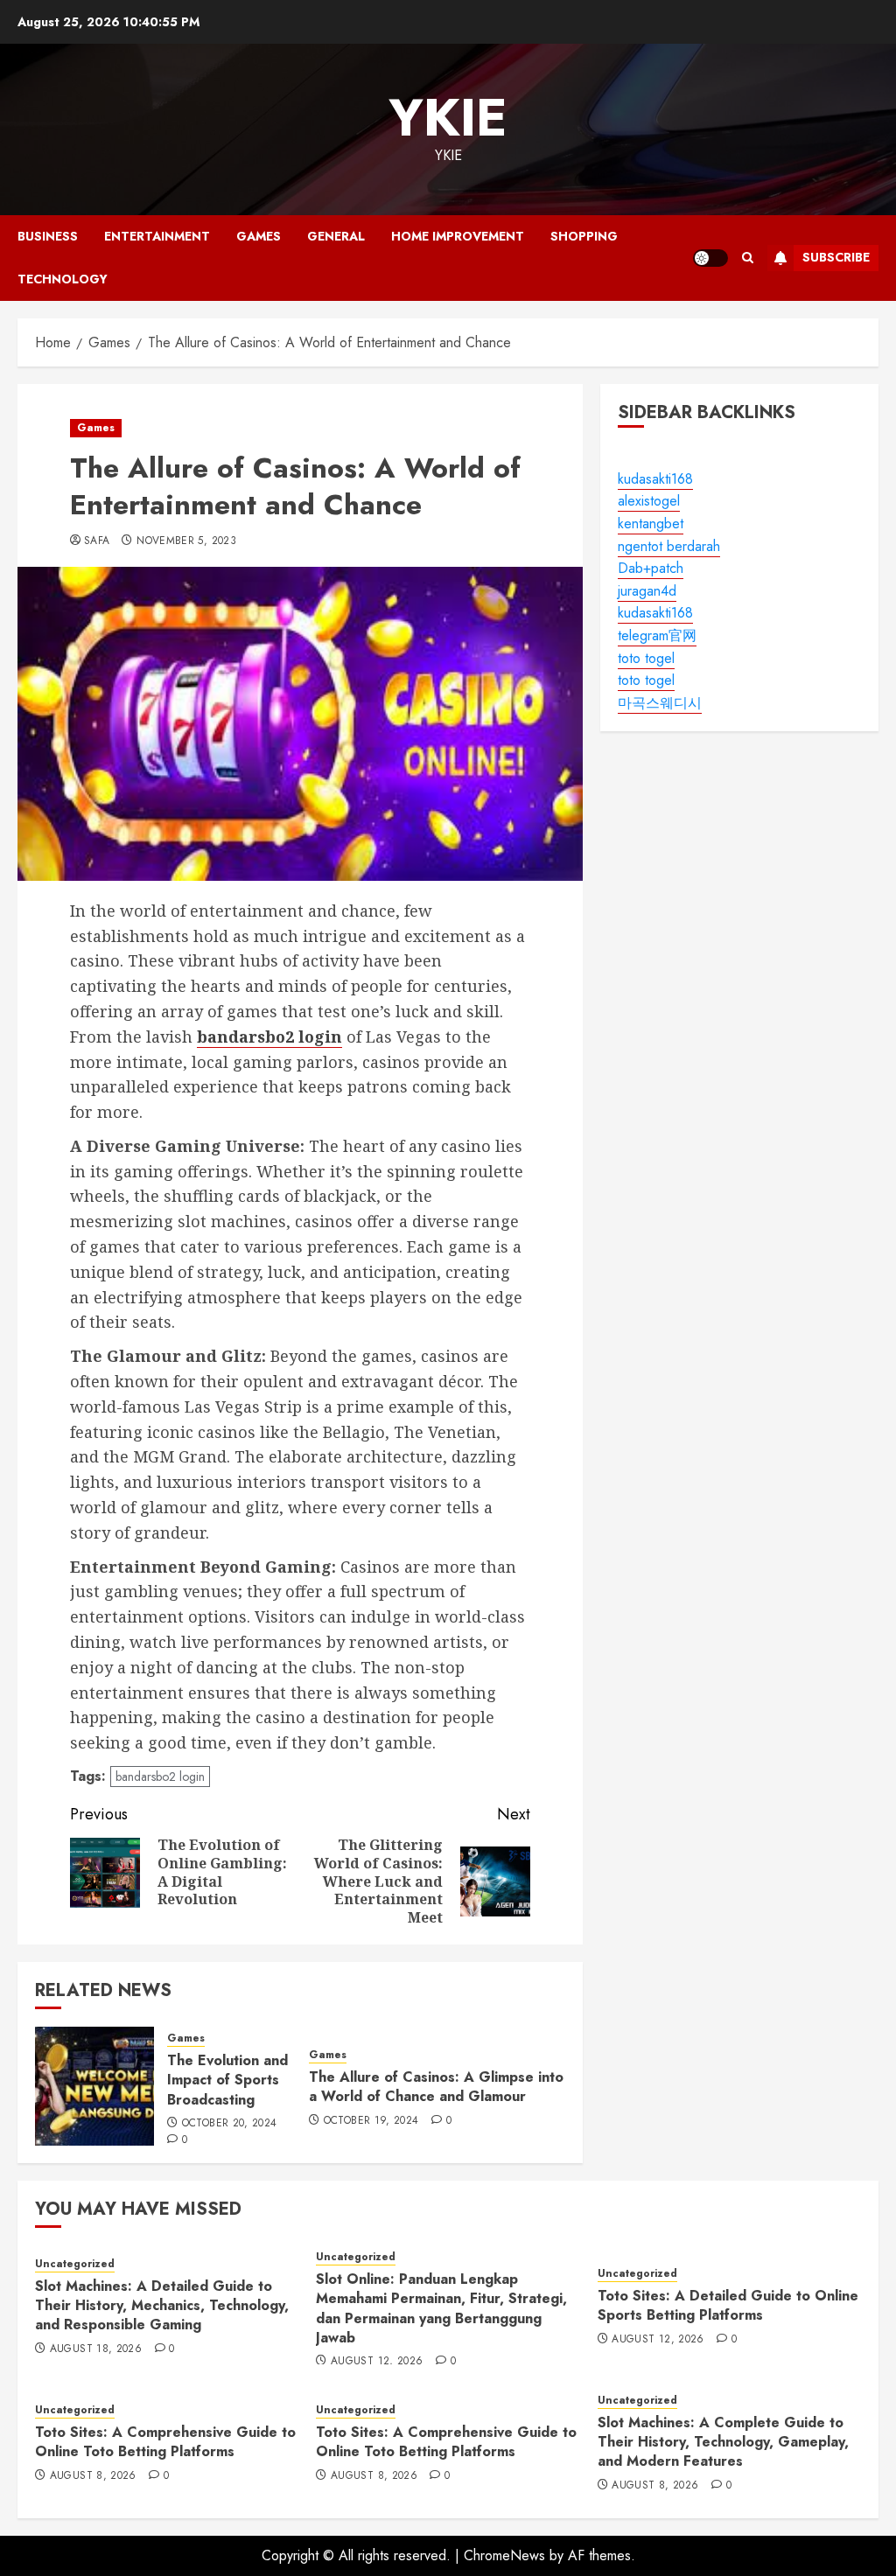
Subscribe (836, 257)
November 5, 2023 (186, 541)
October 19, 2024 (371, 2121)
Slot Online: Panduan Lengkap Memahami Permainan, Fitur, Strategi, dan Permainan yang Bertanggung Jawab (441, 2308)
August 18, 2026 (96, 2349)
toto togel (646, 658)
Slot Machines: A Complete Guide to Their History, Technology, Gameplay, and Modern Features (723, 2442)
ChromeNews (504, 2555)
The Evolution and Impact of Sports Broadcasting (227, 2080)
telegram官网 (657, 635)
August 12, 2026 (377, 2362)
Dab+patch (651, 568)
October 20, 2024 (230, 2124)
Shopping (584, 236)
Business (48, 236)
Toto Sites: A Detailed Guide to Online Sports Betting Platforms (728, 2305)
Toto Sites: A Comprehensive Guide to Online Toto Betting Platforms (165, 2442)
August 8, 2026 (93, 2476)
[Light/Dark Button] (710, 258)
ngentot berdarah (669, 546)
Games (259, 236)
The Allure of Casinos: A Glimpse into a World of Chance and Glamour (436, 2087)
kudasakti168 (655, 479)
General (336, 236)
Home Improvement (458, 236)
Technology (63, 279)
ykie (448, 118)
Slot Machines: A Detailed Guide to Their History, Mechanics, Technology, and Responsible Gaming (162, 2306)
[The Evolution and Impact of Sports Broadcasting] (94, 2086)
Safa (97, 541)
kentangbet (651, 524)
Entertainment (157, 236)
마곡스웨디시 (660, 703)
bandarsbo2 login (160, 1777)
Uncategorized (75, 2264)
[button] (748, 258)
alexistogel (649, 501)
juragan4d (647, 591)
